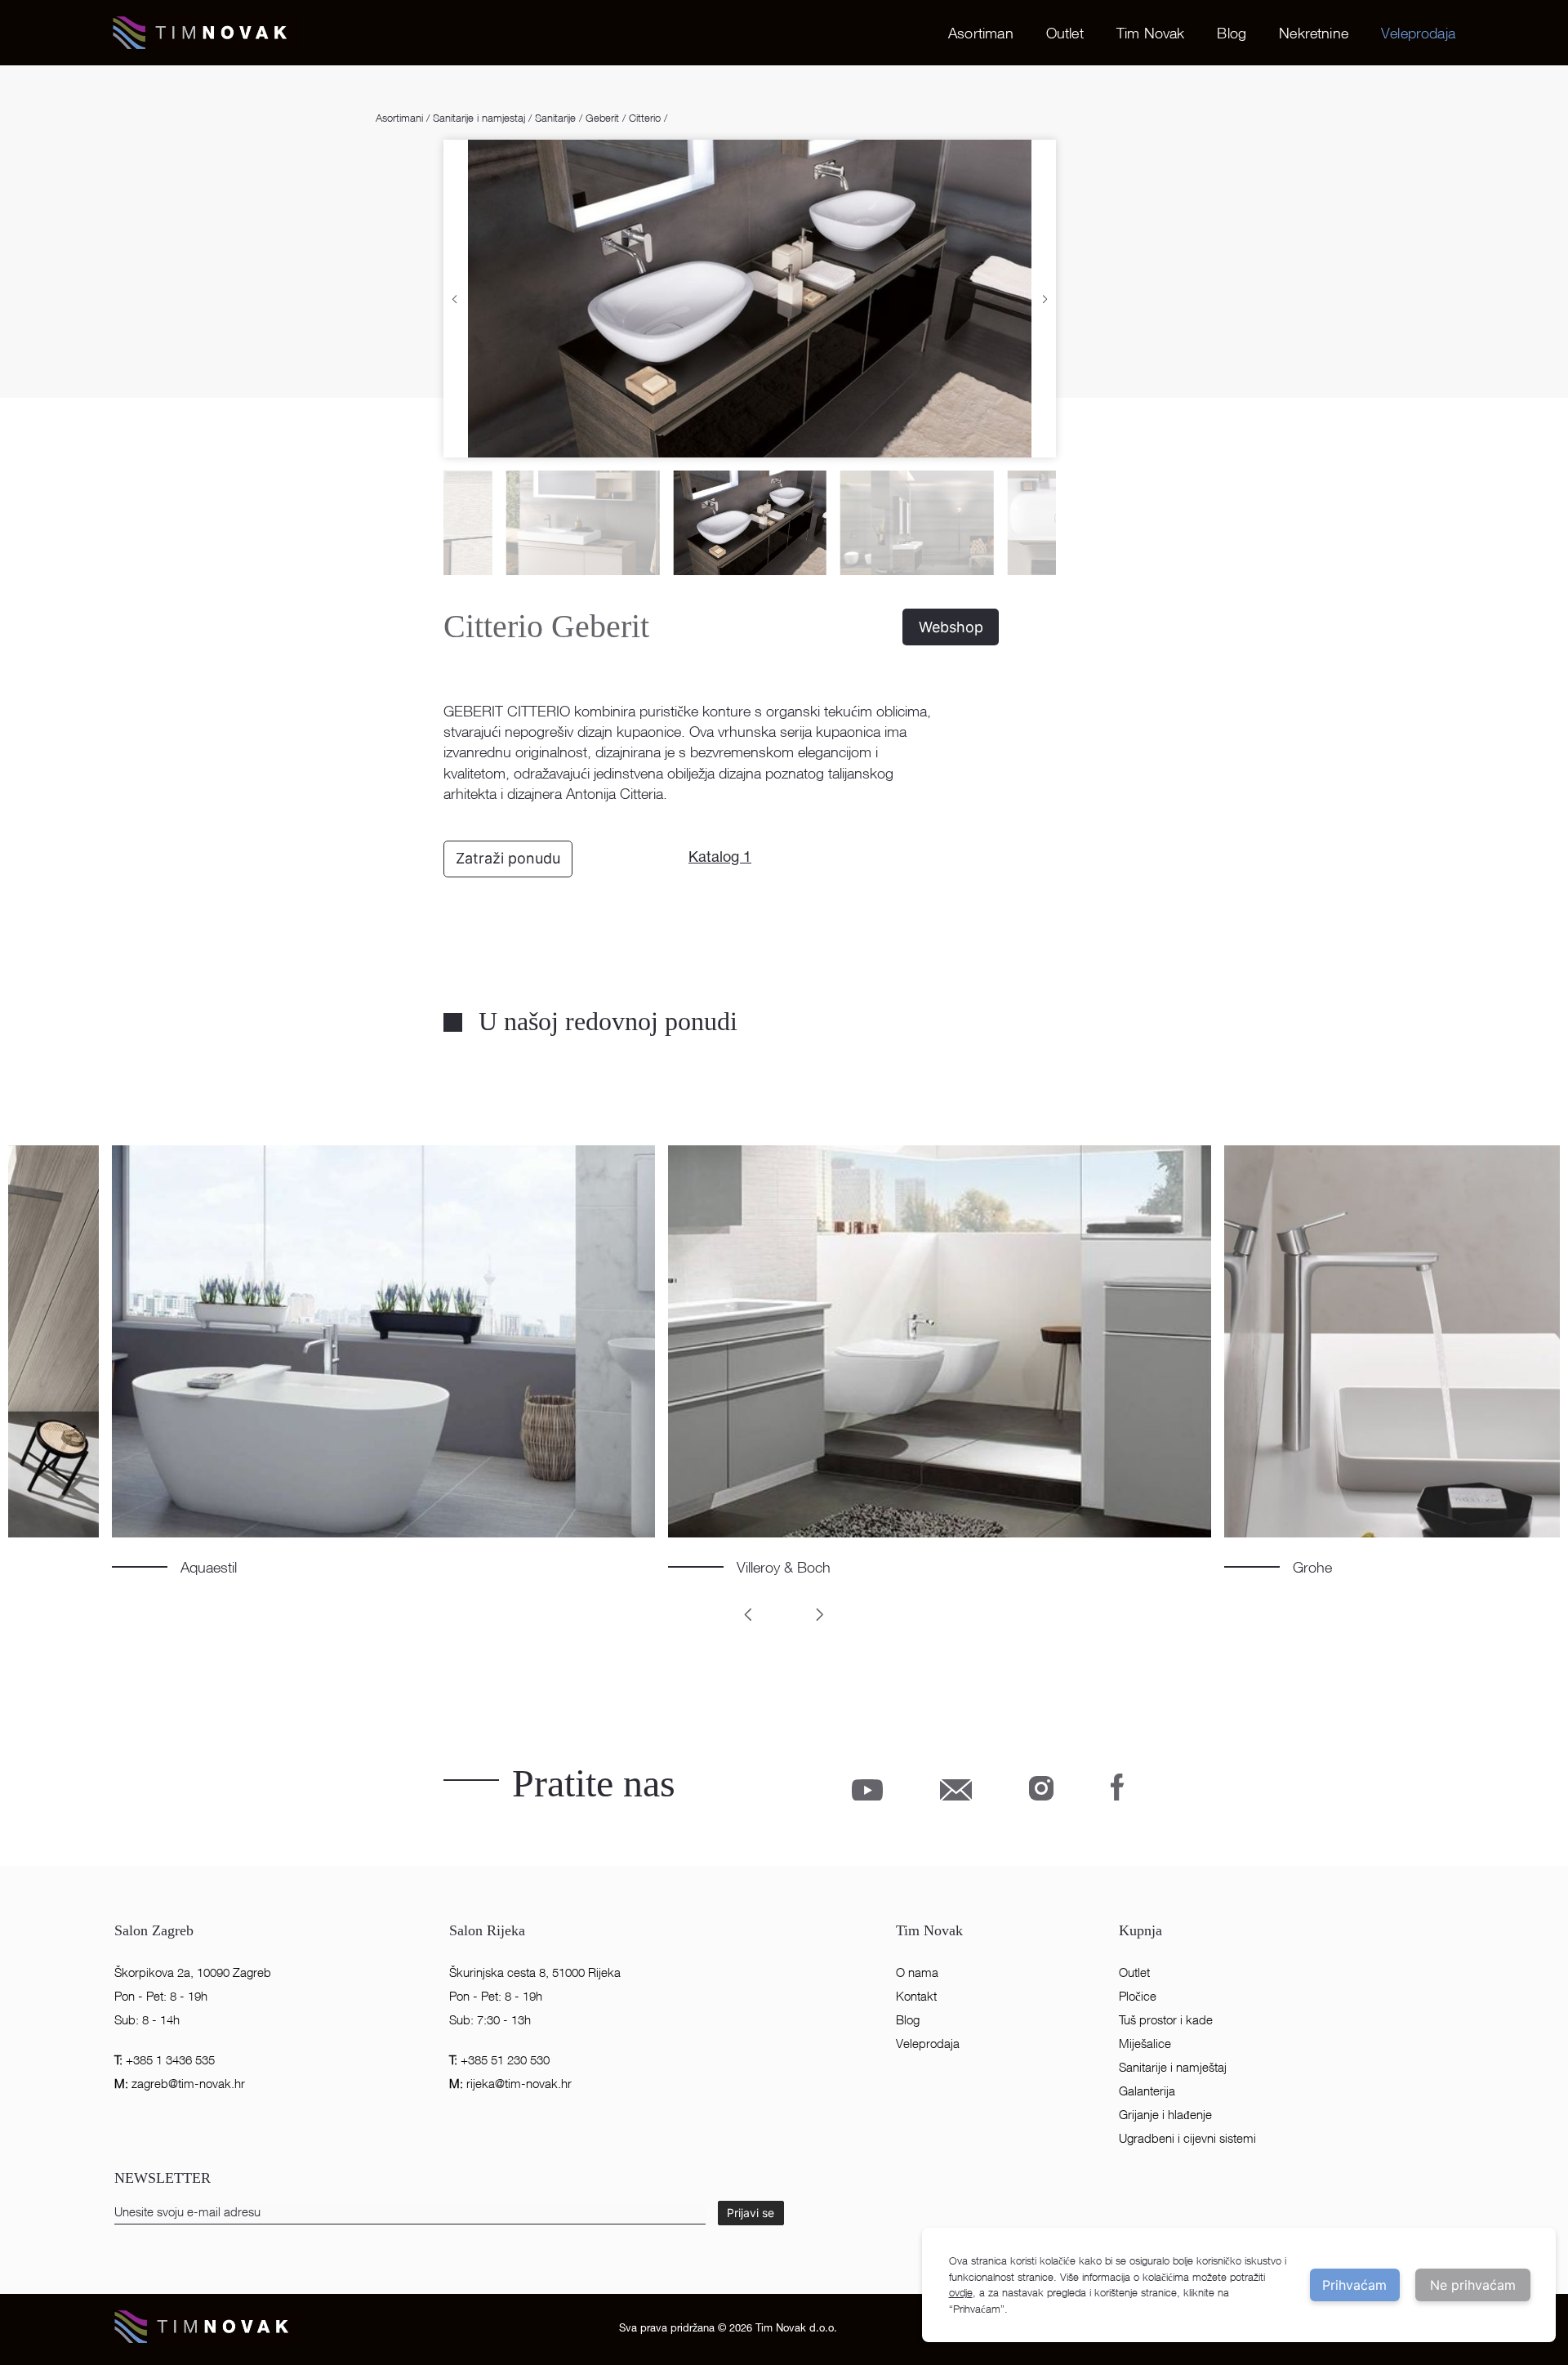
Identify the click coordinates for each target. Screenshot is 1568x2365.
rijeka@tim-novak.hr (510, 2084)
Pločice (1138, 1996)
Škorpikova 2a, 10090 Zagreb (193, 1972)
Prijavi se (751, 2213)
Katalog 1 (720, 859)
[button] (454, 299)
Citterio (645, 118)
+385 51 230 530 (499, 2060)
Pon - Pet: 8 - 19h (161, 1996)
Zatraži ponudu (508, 858)
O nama (917, 1972)
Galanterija (1147, 2091)
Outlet (1065, 33)
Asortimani (401, 118)
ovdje (961, 2292)
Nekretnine (1314, 33)
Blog (1232, 33)
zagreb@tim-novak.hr (180, 2084)
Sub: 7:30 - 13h (490, 2020)
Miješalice (1145, 2044)
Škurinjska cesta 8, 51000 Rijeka (535, 1972)
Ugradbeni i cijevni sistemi (1187, 2138)
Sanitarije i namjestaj (479, 118)
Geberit (602, 118)
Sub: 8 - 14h (147, 2020)
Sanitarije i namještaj (1173, 2067)
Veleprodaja (1418, 33)
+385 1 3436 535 (165, 2060)
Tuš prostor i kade (1166, 2020)
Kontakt (916, 1996)
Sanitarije (555, 118)
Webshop (951, 627)
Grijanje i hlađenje (1165, 2115)
